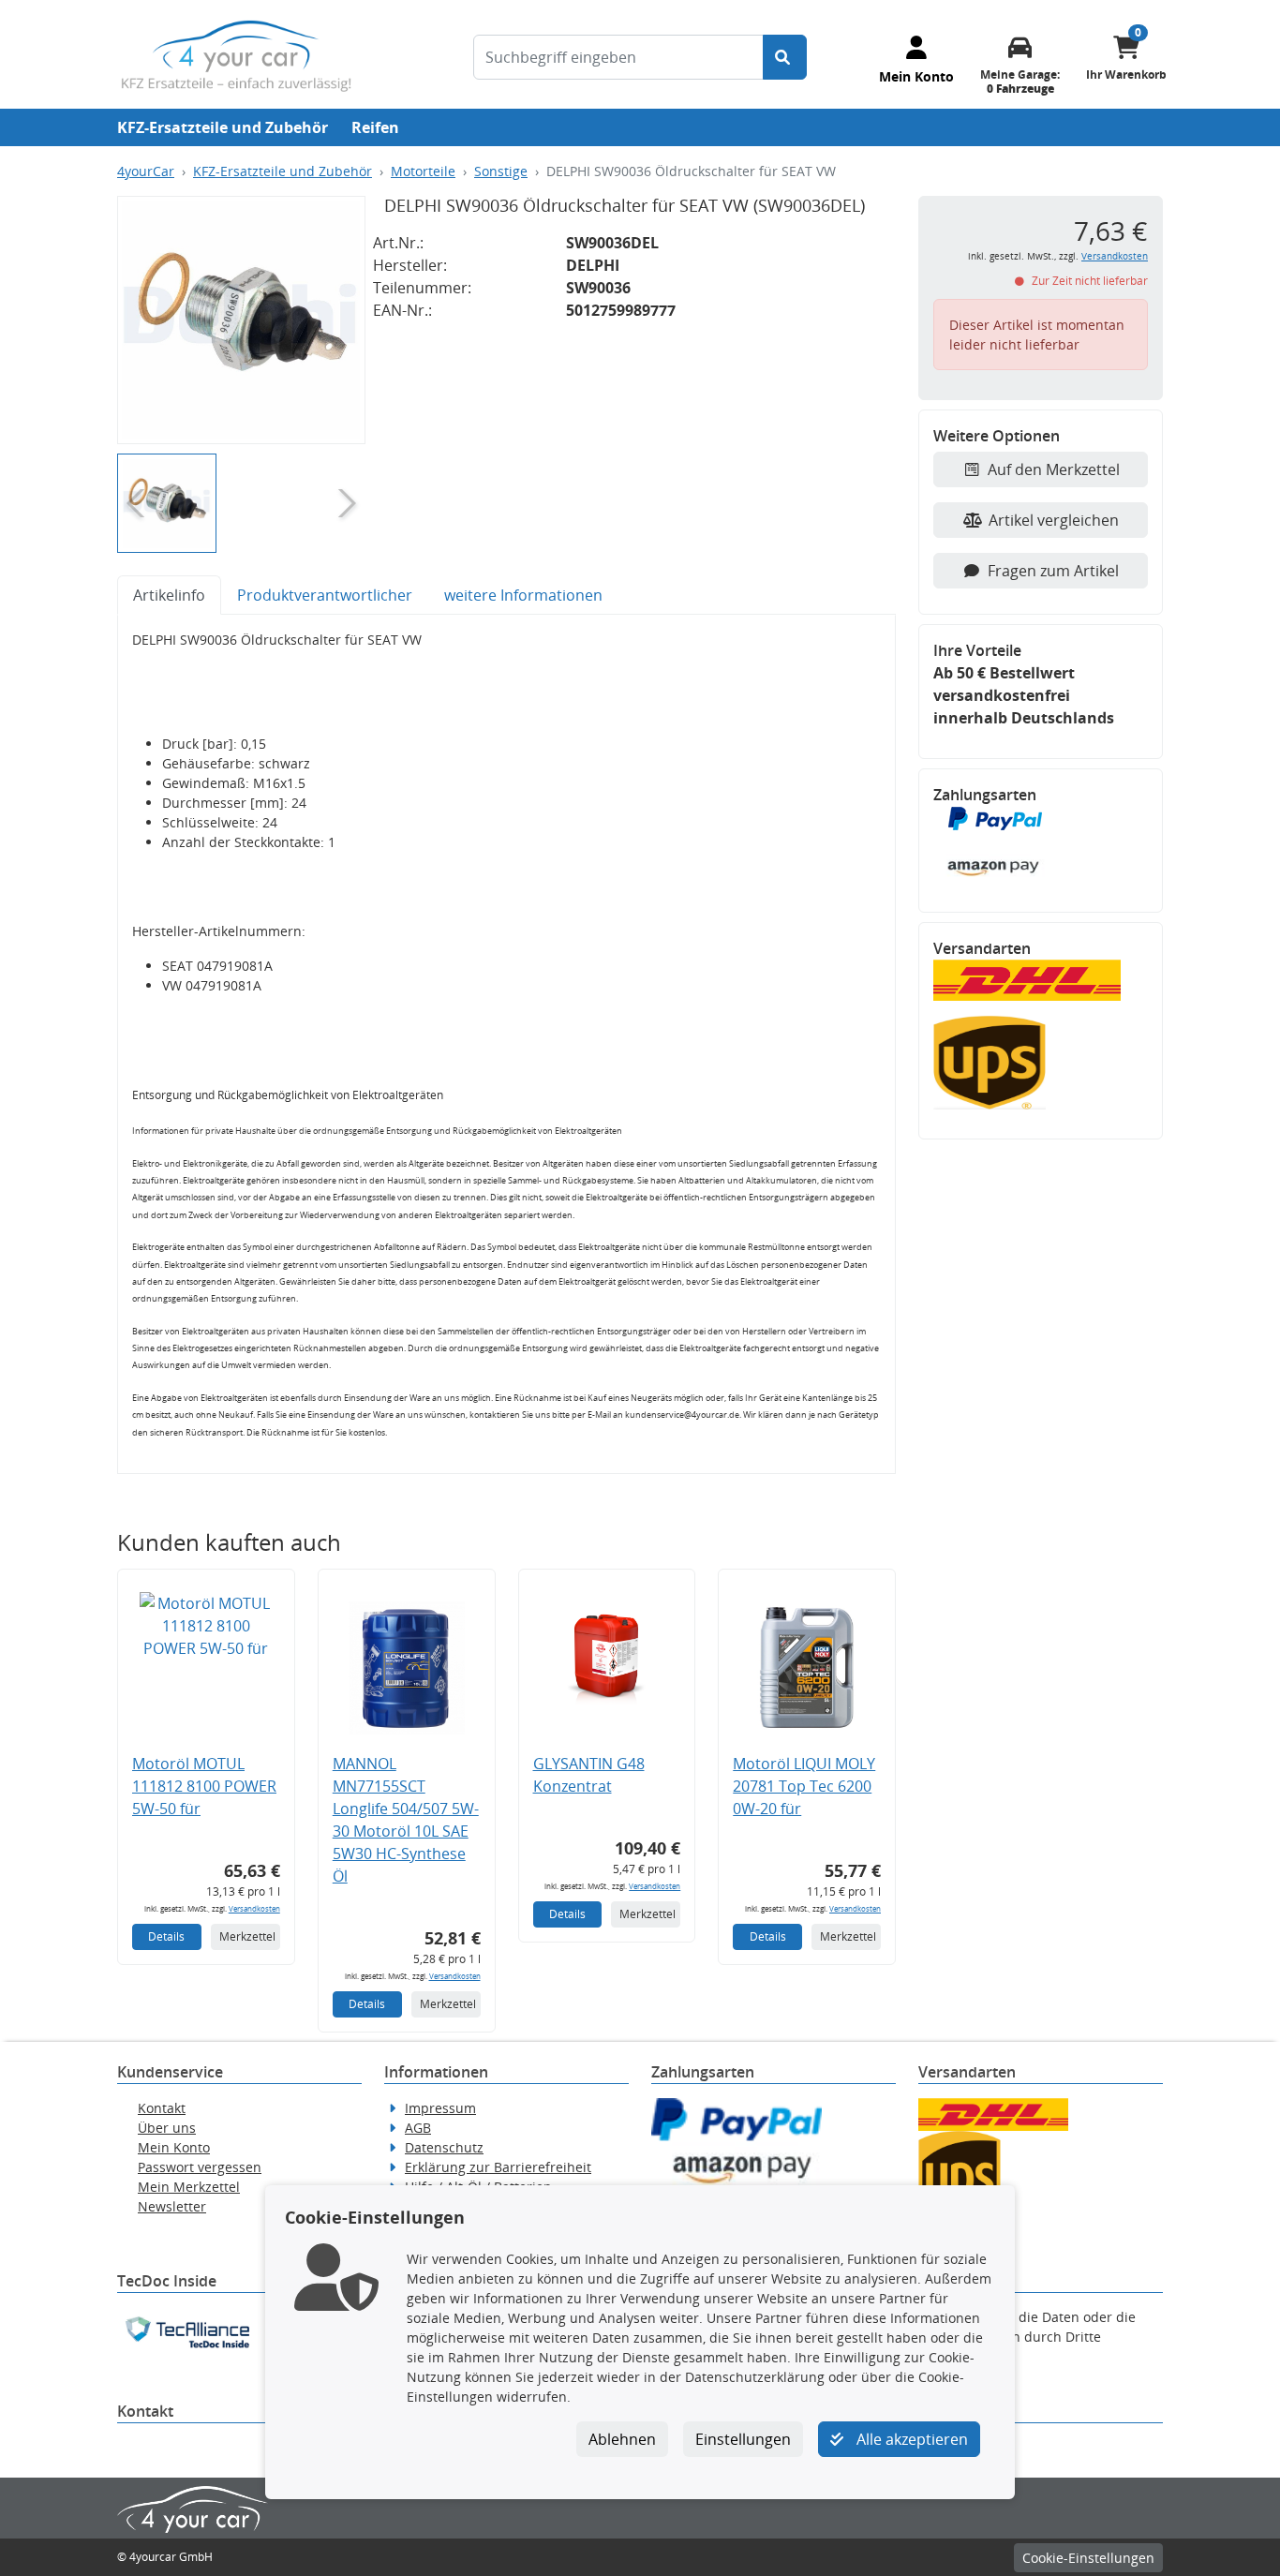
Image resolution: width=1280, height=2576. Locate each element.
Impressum (440, 2108)
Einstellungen (743, 2439)
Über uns (167, 2128)
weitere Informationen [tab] (523, 595)
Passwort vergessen (200, 2167)
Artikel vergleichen (1054, 520)
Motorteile (423, 171)
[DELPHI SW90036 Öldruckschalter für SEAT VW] (241, 320)
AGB (418, 2128)
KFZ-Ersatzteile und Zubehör (223, 127)
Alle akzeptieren (910, 2439)
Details (166, 1936)
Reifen (375, 127)
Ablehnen (622, 2439)
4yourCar (146, 171)
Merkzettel (247, 1936)
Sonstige (501, 171)
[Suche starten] (785, 57)
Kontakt (162, 2108)
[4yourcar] (236, 54)
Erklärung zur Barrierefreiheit (498, 2167)
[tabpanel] (506, 1044)
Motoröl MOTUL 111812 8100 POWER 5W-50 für (204, 1786)
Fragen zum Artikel (1053, 571)
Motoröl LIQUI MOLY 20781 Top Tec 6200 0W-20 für (804, 1786)
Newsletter (172, 2206)
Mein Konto (174, 2147)
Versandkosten (254, 1908)
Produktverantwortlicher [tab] (325, 595)
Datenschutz (444, 2147)
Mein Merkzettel (189, 2187)
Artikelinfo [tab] (169, 595)
